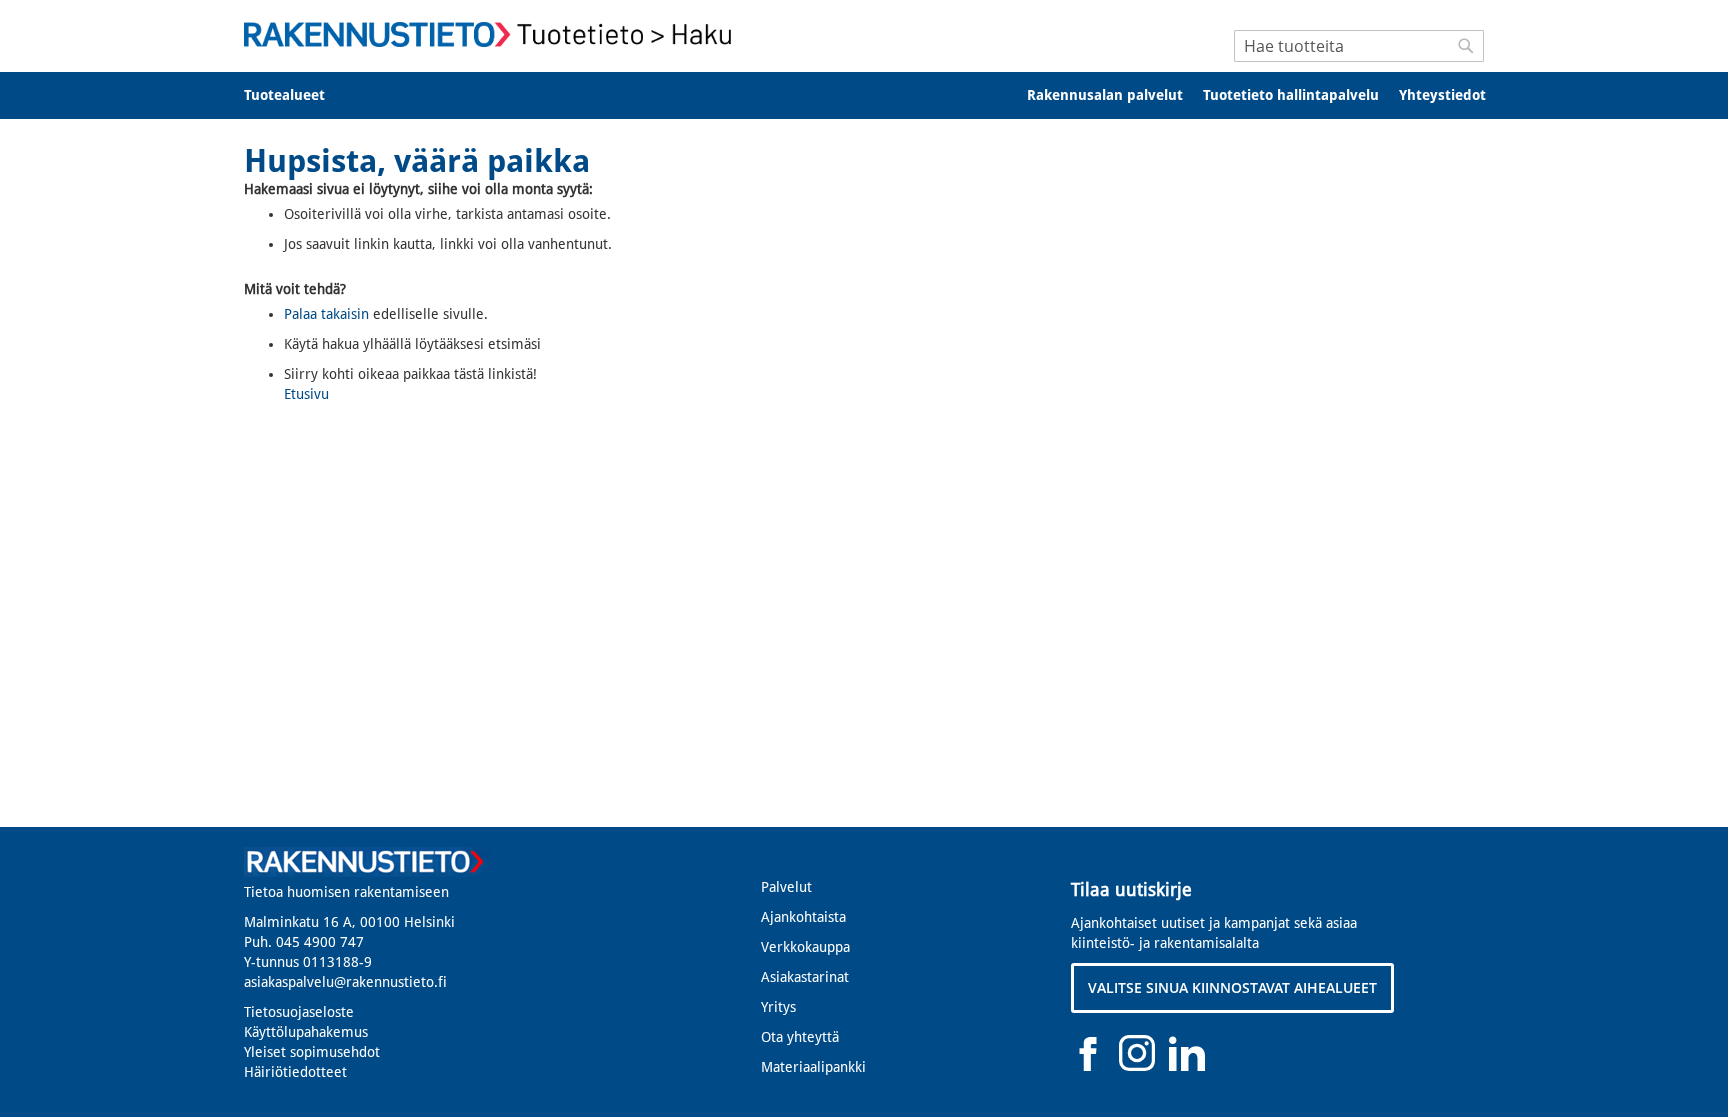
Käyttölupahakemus (306, 1032)
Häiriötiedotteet (295, 1072)
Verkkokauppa (805, 947)
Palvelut (786, 887)
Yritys (778, 1007)
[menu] (864, 95)
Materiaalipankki (813, 1067)
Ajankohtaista (803, 917)
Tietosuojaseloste (299, 1012)
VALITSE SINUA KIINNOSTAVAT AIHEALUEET (1232, 987)
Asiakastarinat (805, 977)
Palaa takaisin (326, 314)
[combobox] (1359, 46)
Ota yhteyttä (800, 1037)
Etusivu (306, 394)
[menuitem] (297, 95)
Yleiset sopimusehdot (312, 1052)
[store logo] (494, 34)
